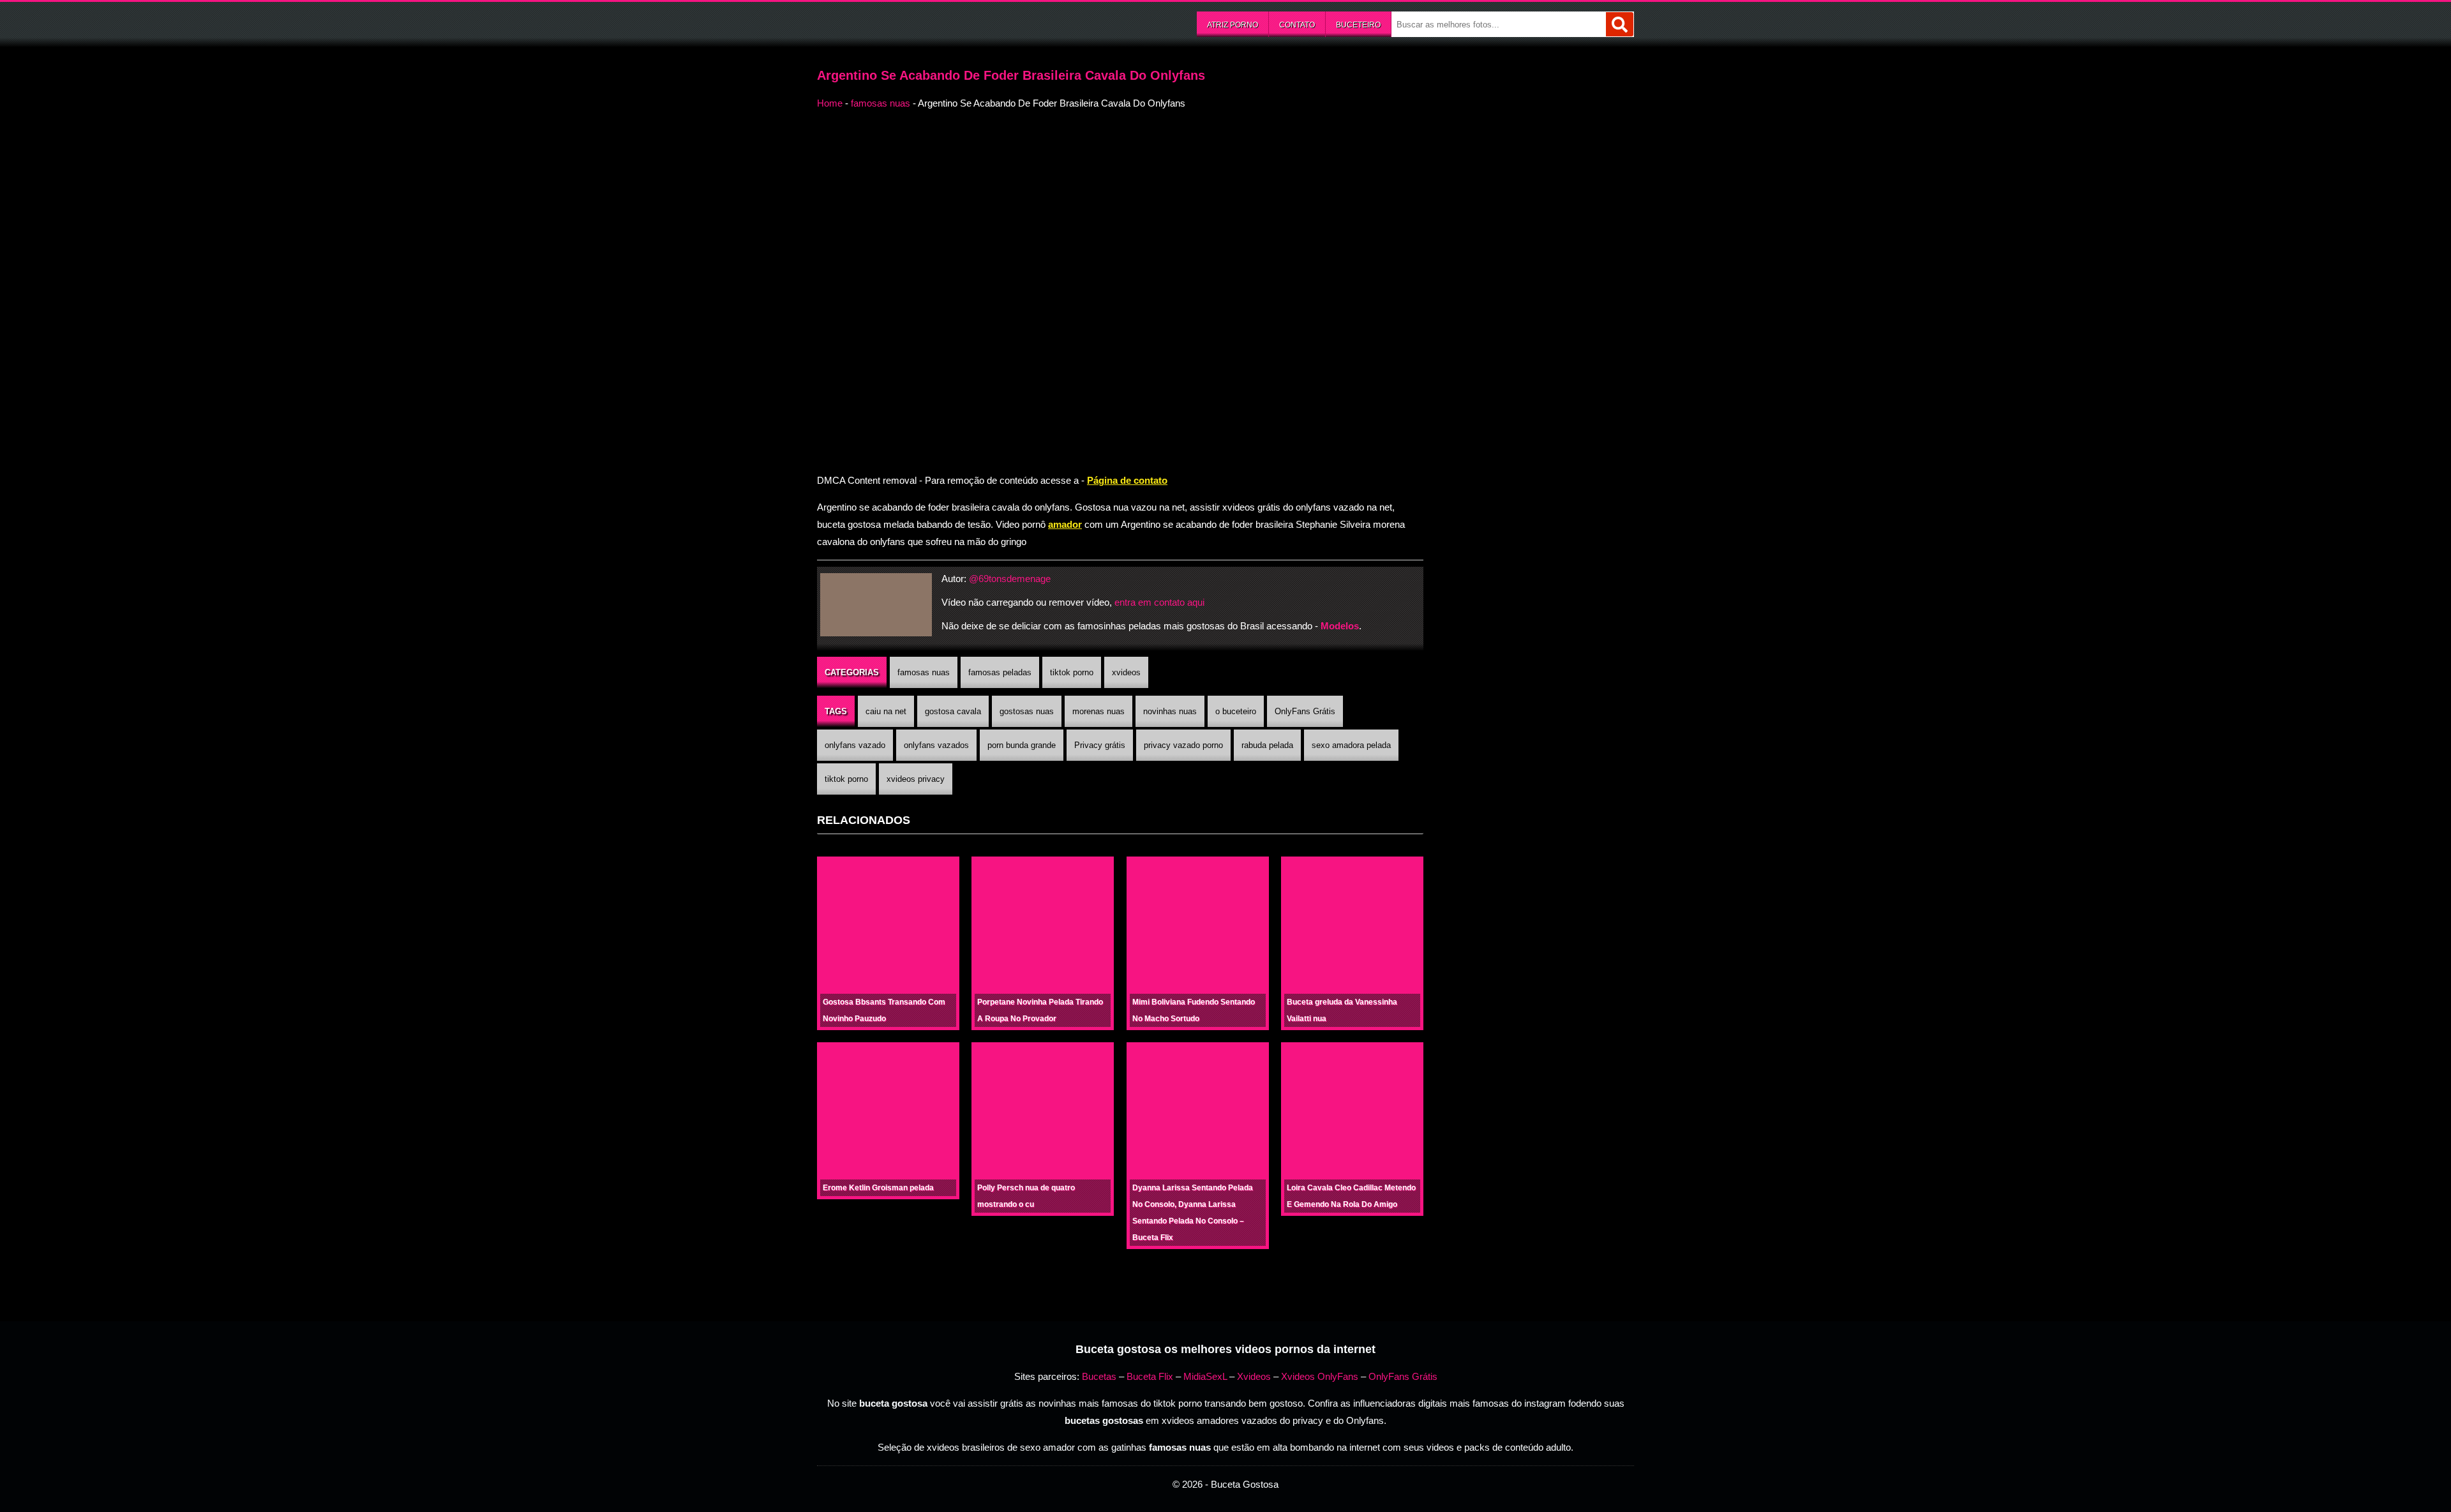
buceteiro (1358, 25)
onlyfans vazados (936, 745)
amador (1065, 524)
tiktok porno (1072, 672)
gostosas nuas (1027, 711)
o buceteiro (1236, 711)
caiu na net (886, 711)
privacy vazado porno (1183, 745)
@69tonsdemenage (1010, 579)
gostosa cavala (953, 711)
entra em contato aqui (1159, 602)
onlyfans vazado (855, 745)
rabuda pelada (1267, 745)
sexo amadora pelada (1351, 745)
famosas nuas (881, 103)
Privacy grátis (1100, 745)
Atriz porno (1233, 25)
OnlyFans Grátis (1305, 711)
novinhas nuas (1170, 711)
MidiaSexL (1205, 1376)
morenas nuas (1098, 711)
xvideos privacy (916, 779)
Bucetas (1099, 1376)
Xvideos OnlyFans (1320, 1376)
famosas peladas (1000, 672)
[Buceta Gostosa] (913, 23)
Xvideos (1254, 1376)
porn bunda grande (1022, 745)
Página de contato (1127, 480)
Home (830, 103)
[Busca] (1620, 24)
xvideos (1126, 672)
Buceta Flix (1150, 1376)
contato (1297, 25)
